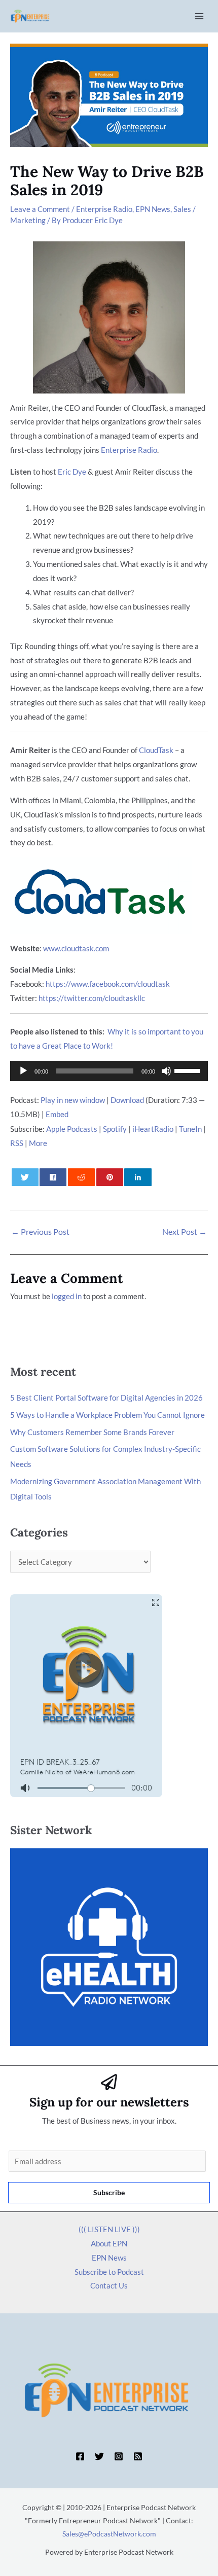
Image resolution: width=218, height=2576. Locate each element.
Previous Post (40, 1231)
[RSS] (138, 2456)
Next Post (185, 1231)
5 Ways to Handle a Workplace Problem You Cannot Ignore (107, 1415)
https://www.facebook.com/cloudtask (108, 984)
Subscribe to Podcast (109, 2272)
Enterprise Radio (104, 209)
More (38, 1143)
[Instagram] (119, 2456)
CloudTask (156, 750)
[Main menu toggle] (199, 16)
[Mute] (166, 1071)
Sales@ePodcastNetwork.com (109, 2534)
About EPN (109, 2243)
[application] (109, 1071)
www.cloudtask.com (76, 948)
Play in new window (73, 1100)
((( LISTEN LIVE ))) (109, 2229)
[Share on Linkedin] (138, 1177)
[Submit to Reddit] (81, 1177)
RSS (17, 1143)
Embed (57, 1114)
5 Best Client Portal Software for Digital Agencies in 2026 (106, 1398)
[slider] (189, 1070)
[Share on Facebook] (53, 1177)
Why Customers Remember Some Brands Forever (92, 1432)
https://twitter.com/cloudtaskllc (92, 998)
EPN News (153, 209)
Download (127, 1100)
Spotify (115, 1129)
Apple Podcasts (72, 1129)
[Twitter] (99, 2456)
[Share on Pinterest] (110, 1177)
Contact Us (109, 2285)
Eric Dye (72, 472)
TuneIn (190, 1129)
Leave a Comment (40, 209)
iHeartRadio (153, 1129)
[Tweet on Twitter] (25, 1177)
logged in (67, 1296)
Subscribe (109, 2192)
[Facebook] (80, 2456)
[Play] (23, 1071)
